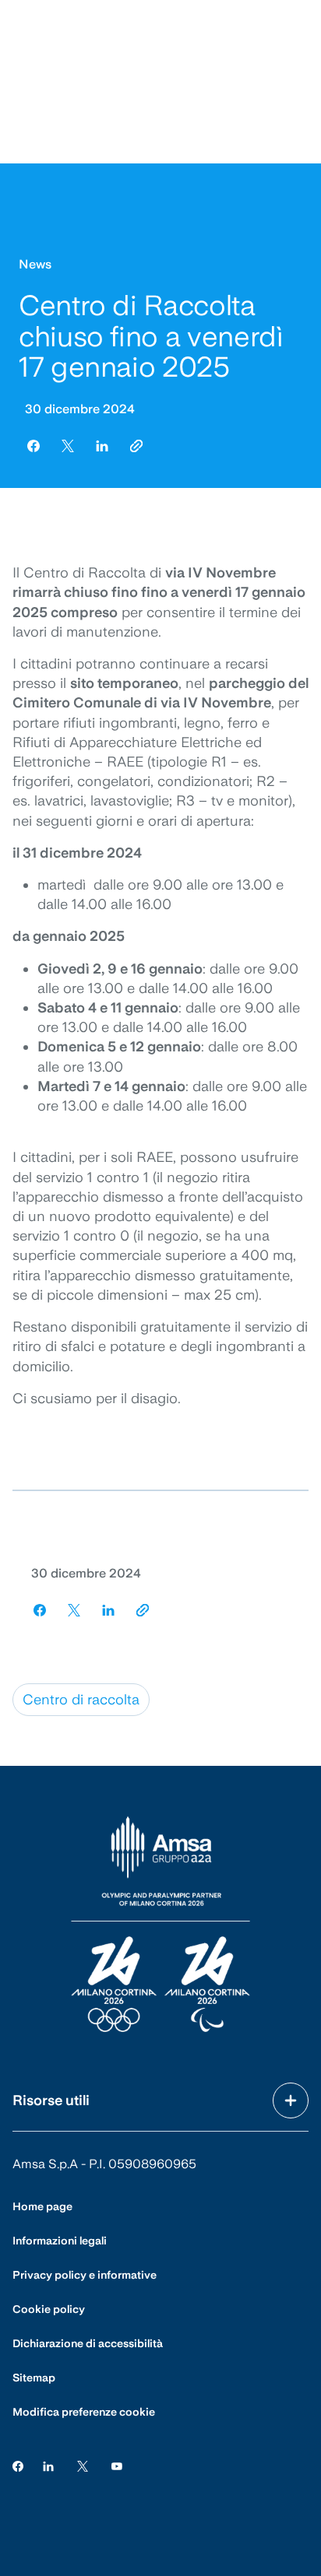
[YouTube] (117, 2465)
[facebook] (34, 446)
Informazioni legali (60, 2241)
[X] (83, 2465)
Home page (42, 2206)
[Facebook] (18, 2465)
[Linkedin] (48, 2465)
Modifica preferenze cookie (84, 2412)
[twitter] (68, 446)
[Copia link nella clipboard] (136, 446)
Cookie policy (49, 2309)
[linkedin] (102, 446)
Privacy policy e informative (85, 2275)
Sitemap (34, 2378)
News (35, 264)
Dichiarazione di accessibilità (88, 2343)
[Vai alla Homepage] (160, 1925)
